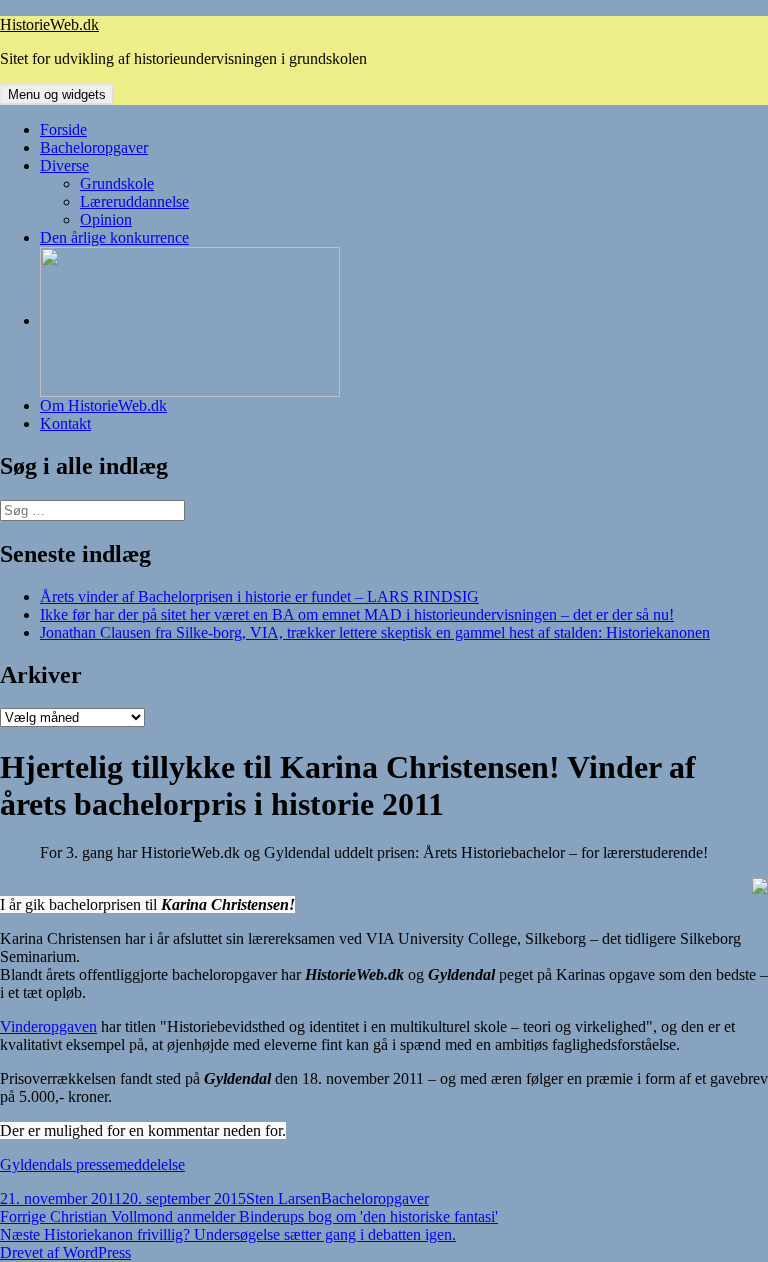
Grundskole (117, 183)
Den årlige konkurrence (114, 237)
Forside (63, 129)
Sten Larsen (283, 1198)
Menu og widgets (57, 94)
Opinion (106, 219)
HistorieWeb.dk (49, 24)
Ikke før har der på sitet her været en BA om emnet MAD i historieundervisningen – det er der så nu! (357, 614)
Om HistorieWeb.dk (103, 405)
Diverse (64, 165)
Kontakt (65, 423)
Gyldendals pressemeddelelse (92, 1164)
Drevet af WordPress (65, 1252)
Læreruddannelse (134, 201)
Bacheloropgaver (94, 147)
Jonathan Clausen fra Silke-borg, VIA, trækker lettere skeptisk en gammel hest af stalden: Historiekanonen (375, 632)
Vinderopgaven (48, 1026)
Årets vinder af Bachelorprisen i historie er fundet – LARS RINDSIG (259, 596)
